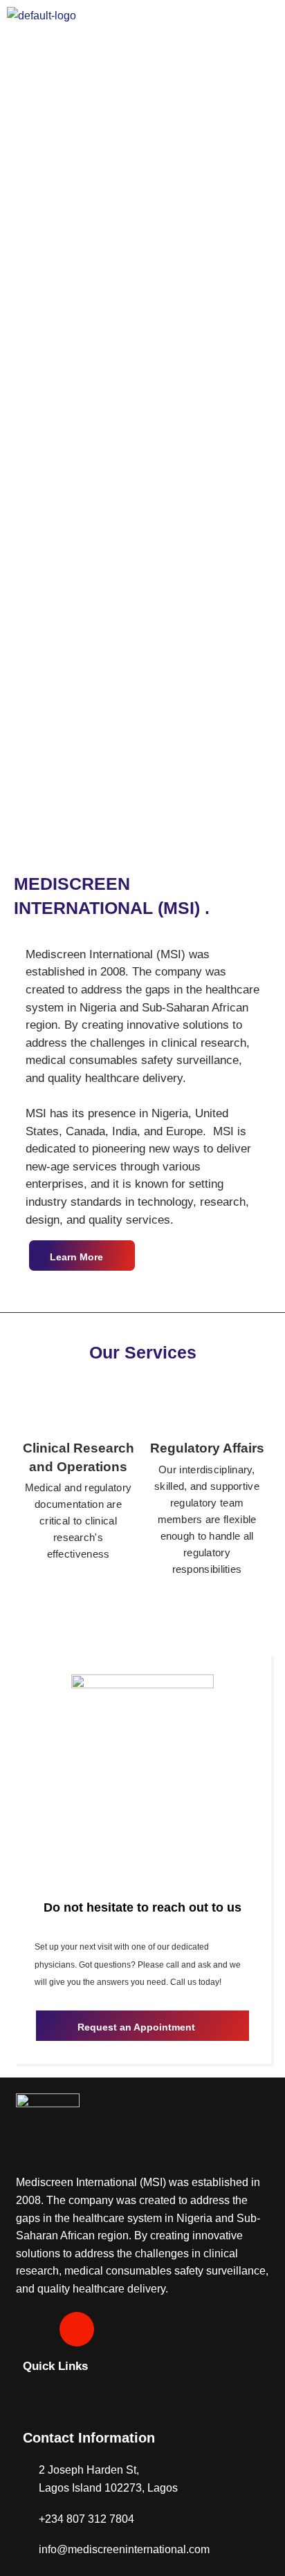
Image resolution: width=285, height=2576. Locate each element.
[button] (142, 52)
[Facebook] (33, 2329)
